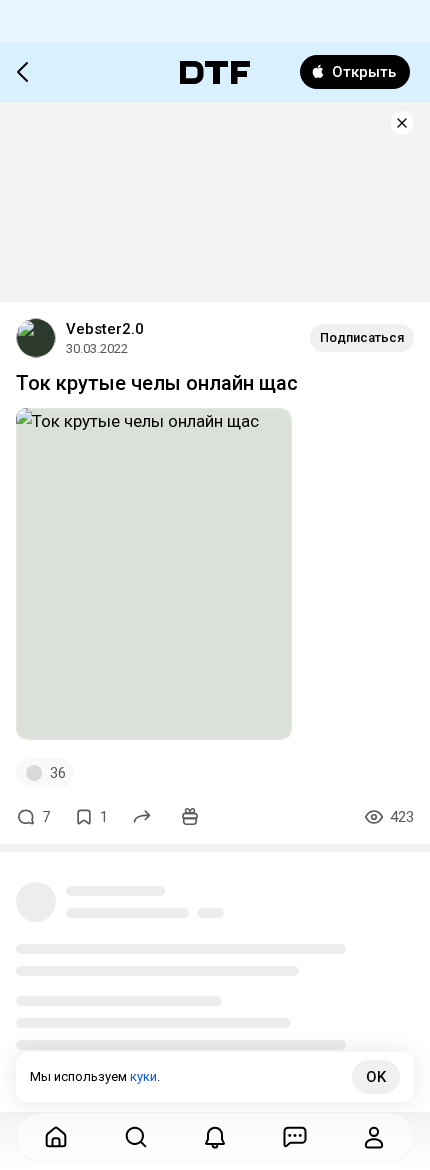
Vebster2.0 (105, 329)
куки (143, 1076)
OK (376, 1077)
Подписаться (362, 337)
